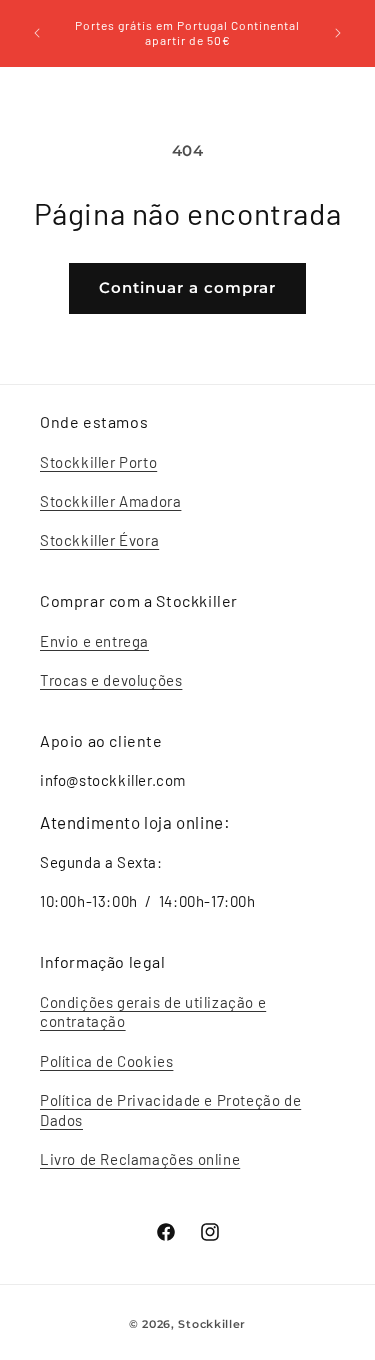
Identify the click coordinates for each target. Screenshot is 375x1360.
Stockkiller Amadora (110, 501)
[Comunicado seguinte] (338, 33)
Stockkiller (212, 1324)
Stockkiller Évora (99, 540)
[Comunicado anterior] (37, 33)
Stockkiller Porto (98, 462)
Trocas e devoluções (111, 680)
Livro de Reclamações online (140, 1159)
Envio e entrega (94, 641)
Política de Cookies (106, 1061)
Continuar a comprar (187, 287)
